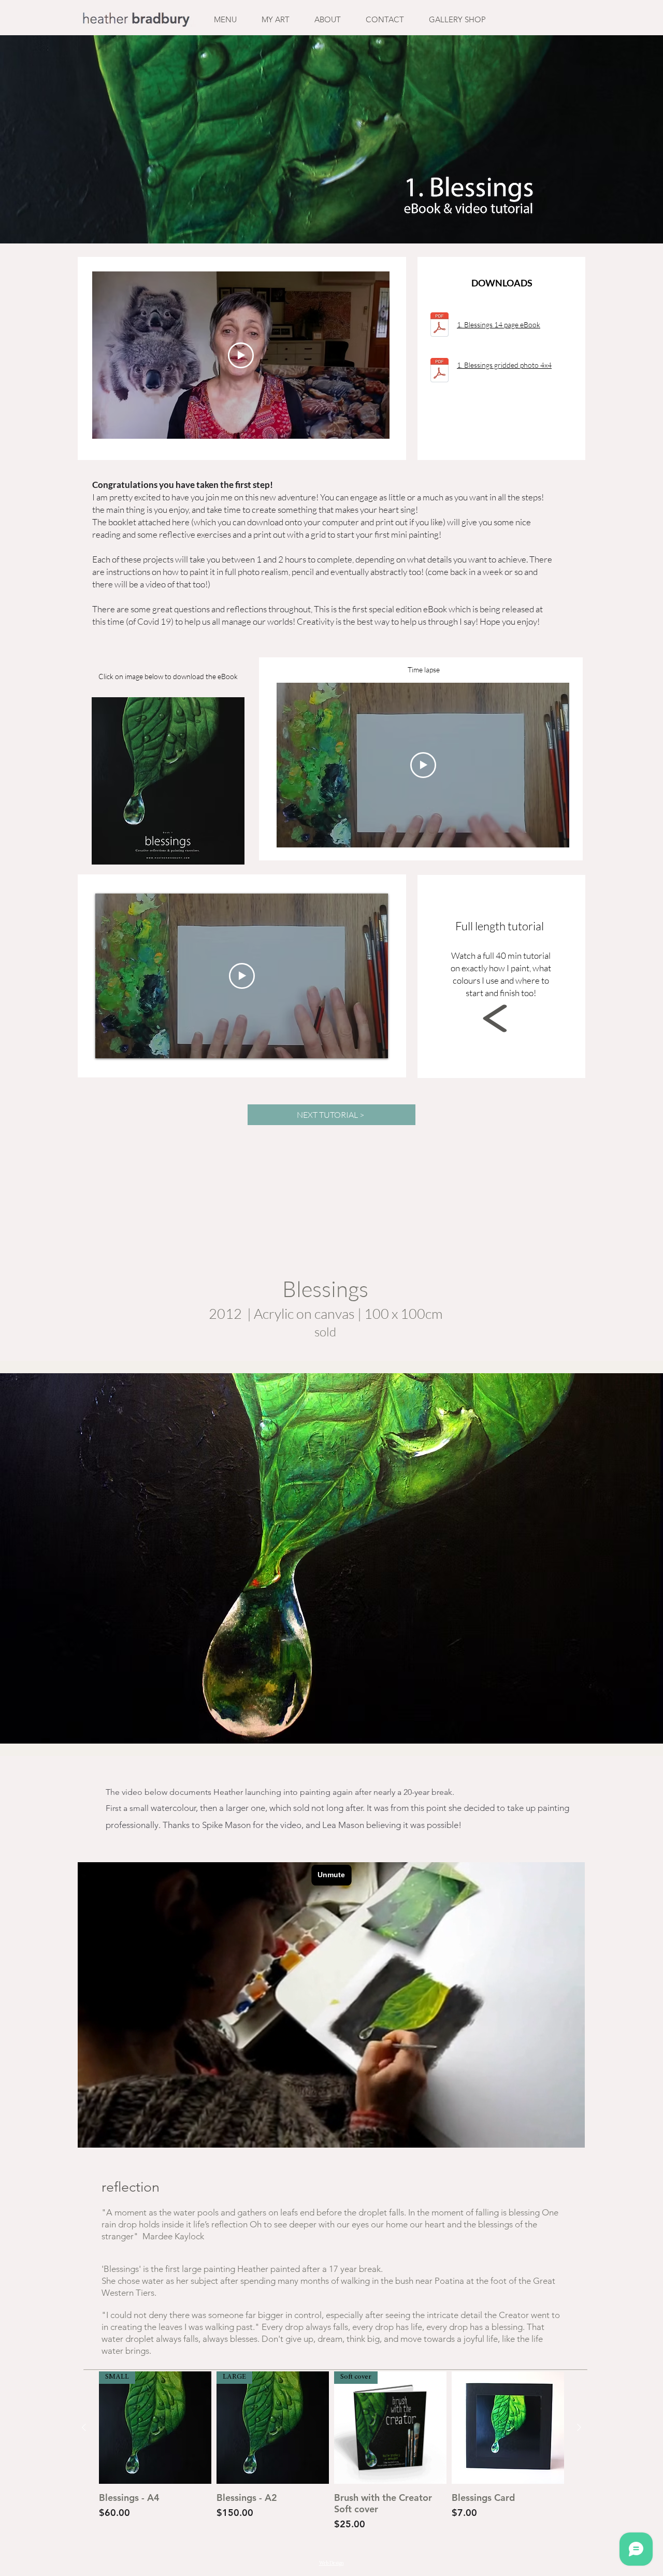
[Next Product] (579, 2427)
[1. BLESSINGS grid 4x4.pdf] (439, 371)
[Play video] (241, 355)
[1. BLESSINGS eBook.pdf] (439, 326)
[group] (331, 2457)
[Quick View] (508, 2428)
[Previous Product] (84, 2427)
